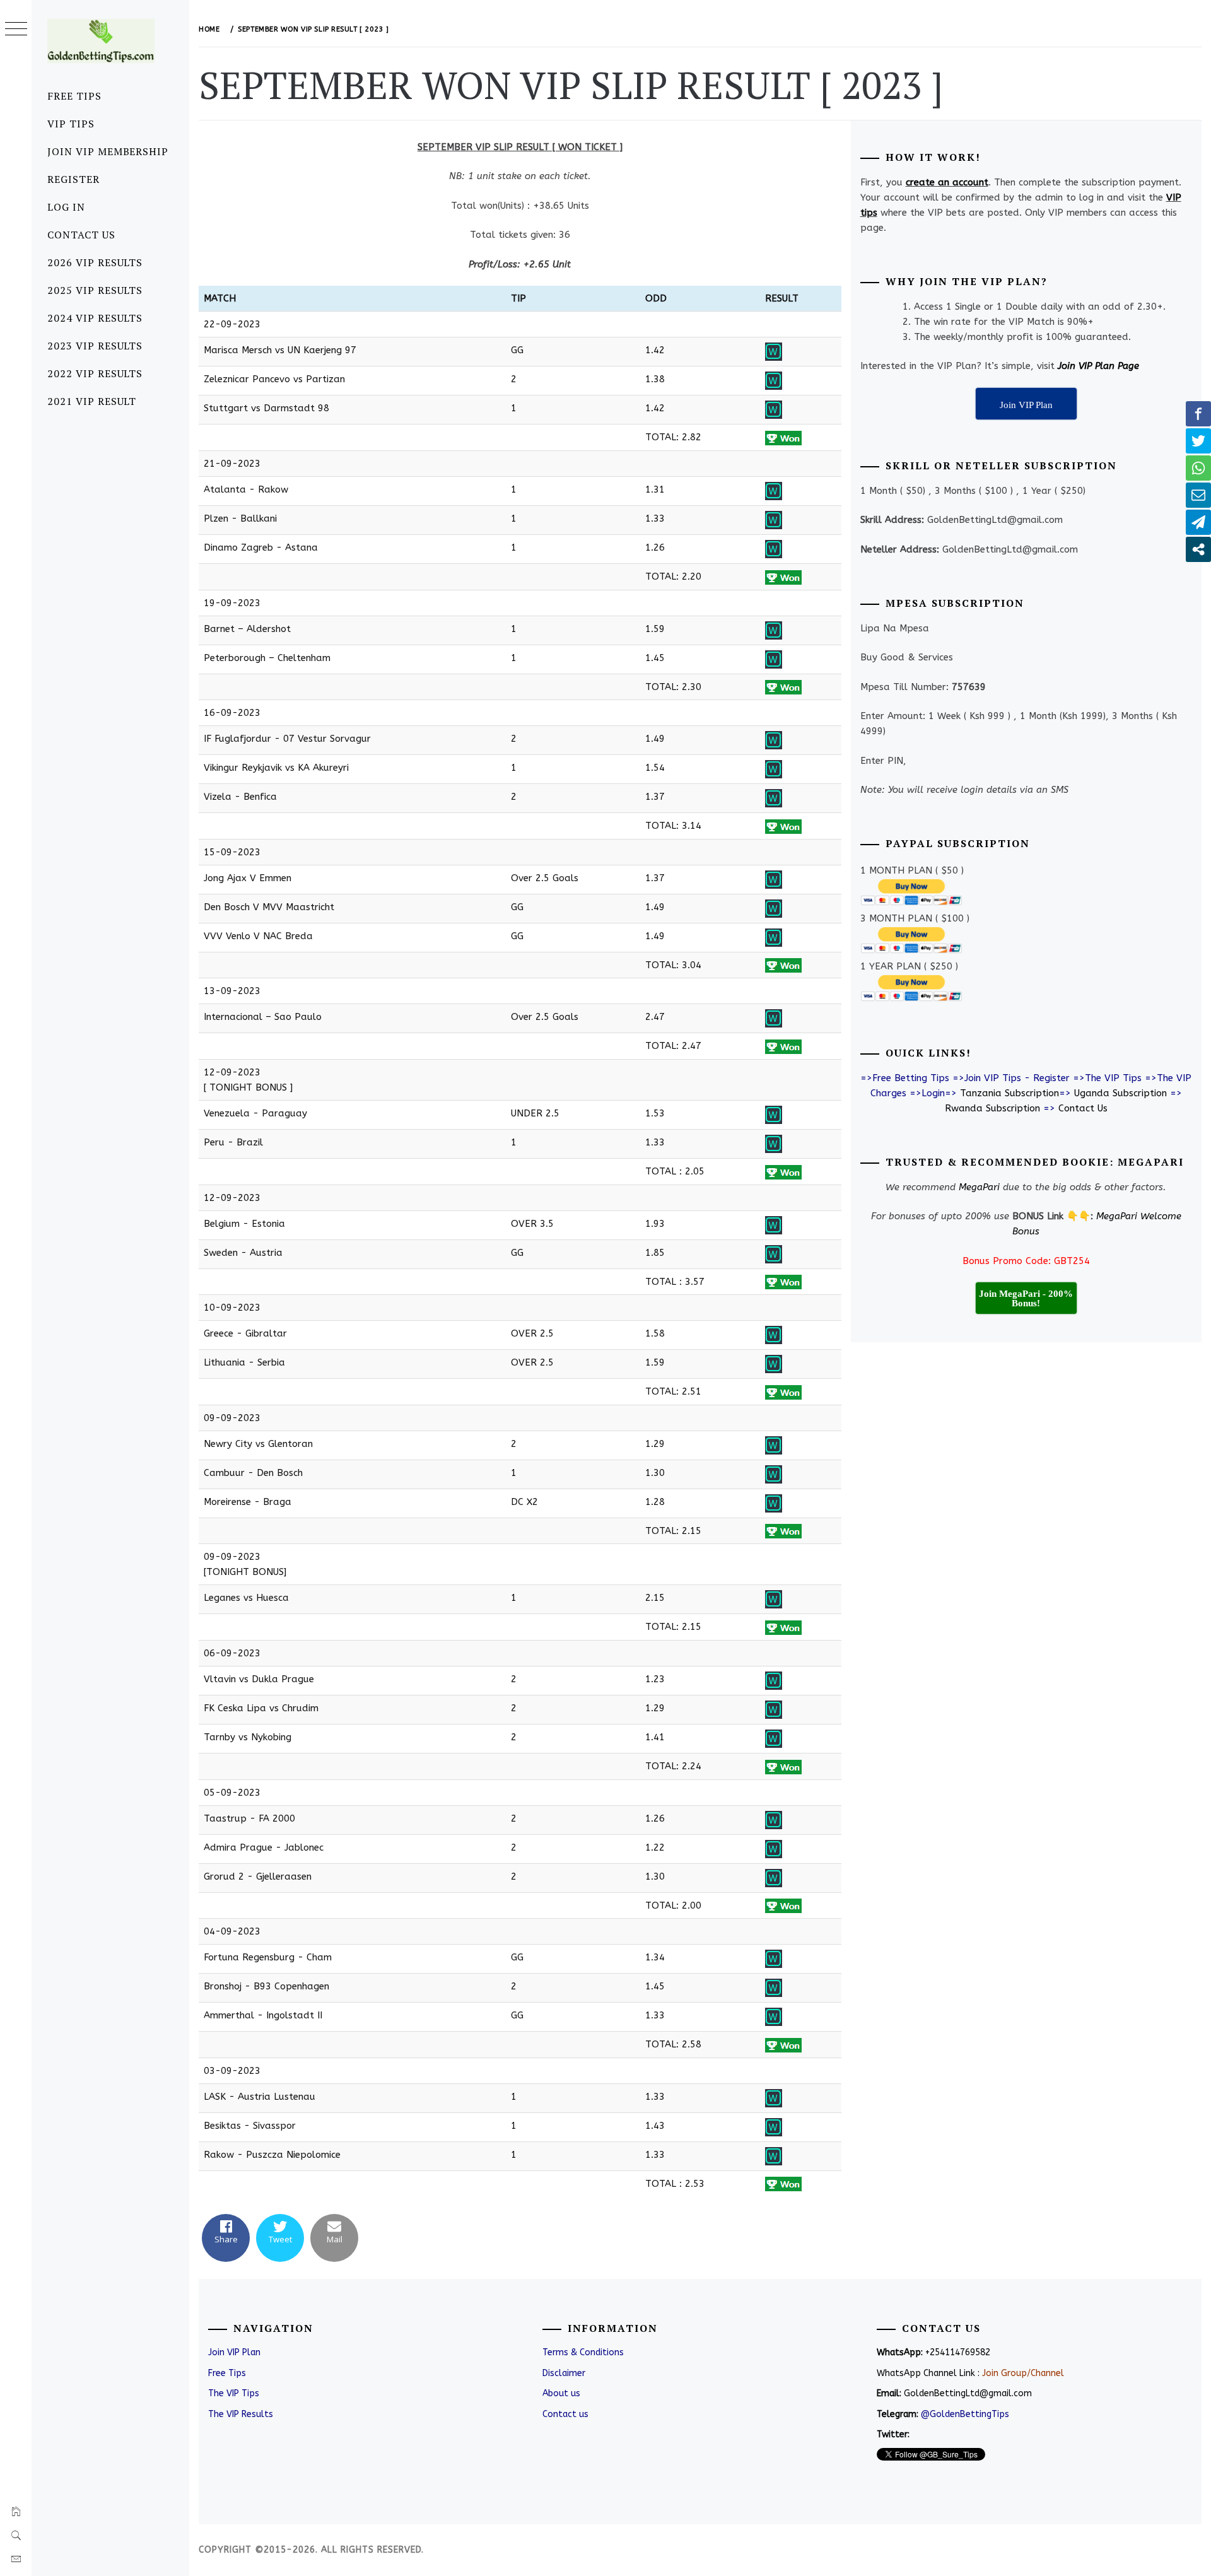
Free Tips (74, 96)
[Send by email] (1198, 495)
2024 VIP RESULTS (95, 318)
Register (73, 179)
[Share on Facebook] (1198, 414)
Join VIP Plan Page (1098, 366)
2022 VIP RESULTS (95, 373)
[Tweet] (1198, 441)
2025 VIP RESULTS (95, 290)
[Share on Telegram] (1198, 522)
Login (933, 1093)
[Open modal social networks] (1198, 549)
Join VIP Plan (234, 2352)
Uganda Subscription (1120, 1093)
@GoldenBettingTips (965, 2414)
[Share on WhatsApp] (1198, 468)
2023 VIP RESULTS (95, 346)
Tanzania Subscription (1009, 1093)
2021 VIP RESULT (92, 401)
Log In (66, 207)
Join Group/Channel (1023, 2373)
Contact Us (81, 235)
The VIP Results (241, 2414)
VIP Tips (71, 124)
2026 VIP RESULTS (95, 262)
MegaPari (979, 1187)
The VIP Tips (1113, 1078)
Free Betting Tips (911, 1078)
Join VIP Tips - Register (1017, 1078)
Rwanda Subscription (992, 1108)
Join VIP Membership (108, 151)
